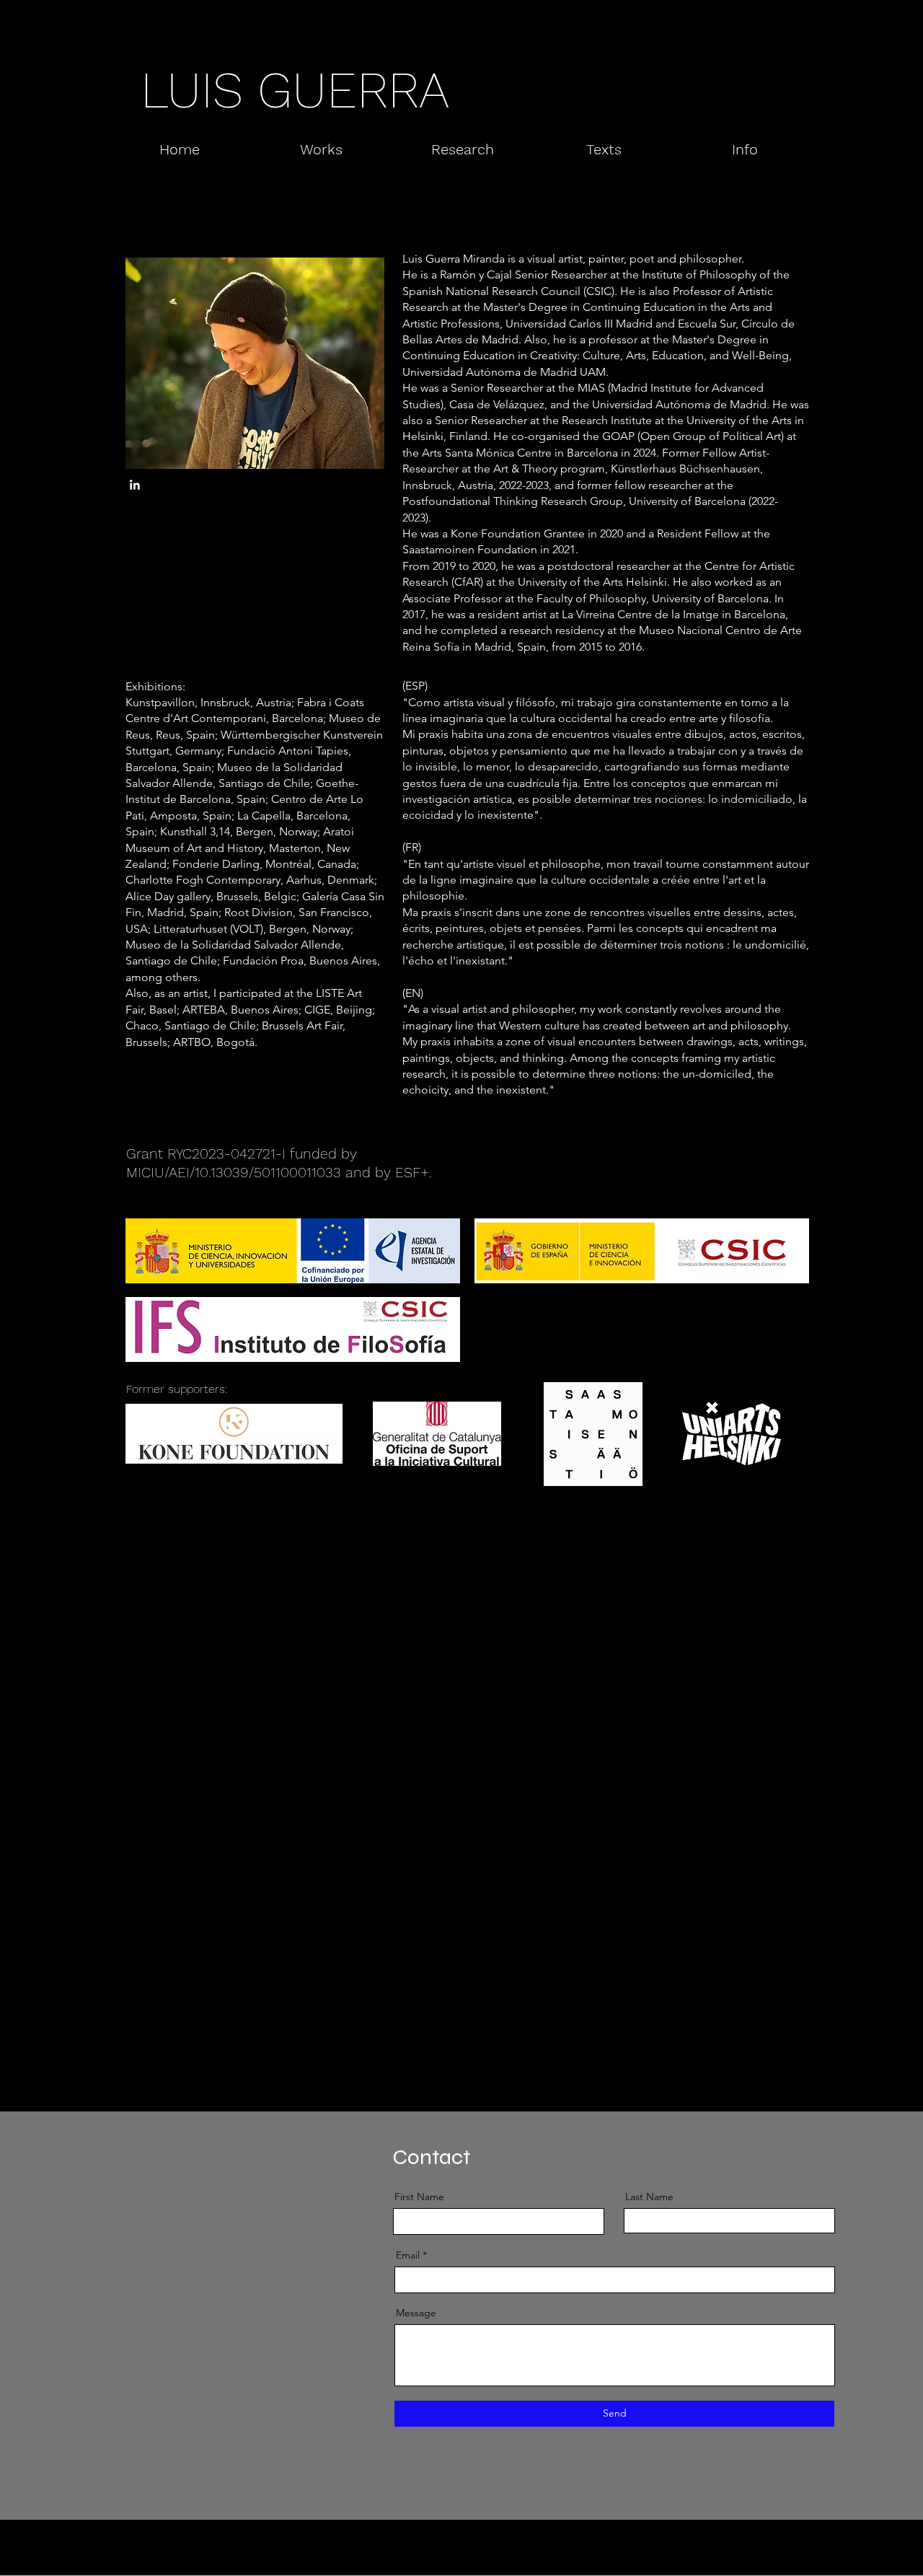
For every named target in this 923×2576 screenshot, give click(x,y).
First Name (419, 2197)
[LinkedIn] (134, 485)
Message (416, 2313)
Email (408, 2255)
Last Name (649, 2197)
